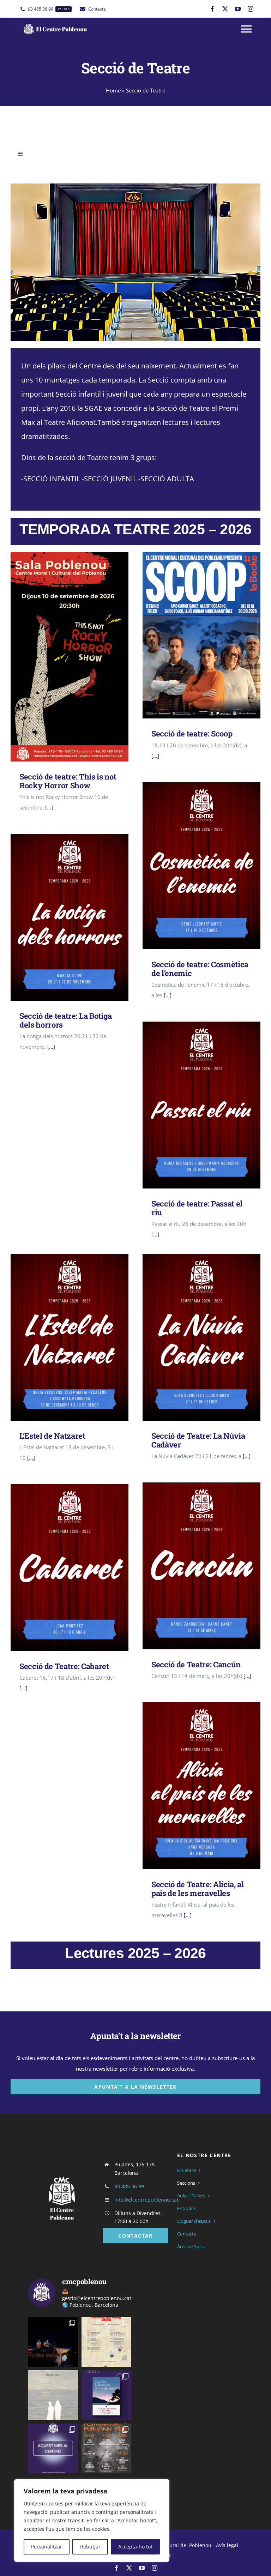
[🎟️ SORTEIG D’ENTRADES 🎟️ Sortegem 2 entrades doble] (53, 2342)
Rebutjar (90, 2547)
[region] (92, 2521)
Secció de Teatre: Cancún (191, 1566)
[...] (48, 807)
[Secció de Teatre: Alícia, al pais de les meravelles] (201, 1786)
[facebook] (212, 9)
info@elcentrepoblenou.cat (146, 2200)
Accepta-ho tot (135, 2547)
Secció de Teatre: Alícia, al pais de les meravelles (191, 1786)
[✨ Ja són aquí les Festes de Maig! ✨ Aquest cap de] (106, 2342)
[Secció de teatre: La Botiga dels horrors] (70, 917)
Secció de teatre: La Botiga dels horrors (59, 917)
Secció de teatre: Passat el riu (191, 1105)
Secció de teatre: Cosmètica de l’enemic (191, 866)
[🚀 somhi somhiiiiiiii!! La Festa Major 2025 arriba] (106, 2448)
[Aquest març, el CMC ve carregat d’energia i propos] (53, 2448)
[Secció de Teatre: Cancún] (201, 1566)
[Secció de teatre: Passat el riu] (201, 1105)
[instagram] (251, 9)
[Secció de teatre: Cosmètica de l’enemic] (201, 866)
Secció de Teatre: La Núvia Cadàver (191, 1337)
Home (113, 90)
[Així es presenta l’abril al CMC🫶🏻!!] (106, 2395)
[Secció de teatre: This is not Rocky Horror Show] (70, 657)
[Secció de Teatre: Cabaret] (70, 1568)
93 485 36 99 (129, 2186)
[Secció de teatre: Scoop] (201, 635)
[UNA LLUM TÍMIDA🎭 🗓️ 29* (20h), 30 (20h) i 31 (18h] (53, 2395)
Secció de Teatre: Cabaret (59, 1568)
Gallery (80, 657)
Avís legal (227, 2545)
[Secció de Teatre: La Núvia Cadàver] (201, 1337)
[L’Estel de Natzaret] (70, 1337)
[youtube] (238, 9)
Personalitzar (47, 2547)
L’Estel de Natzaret (59, 1337)
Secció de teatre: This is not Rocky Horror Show (59, 657)
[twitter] (225, 9)
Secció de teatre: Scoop (191, 635)
